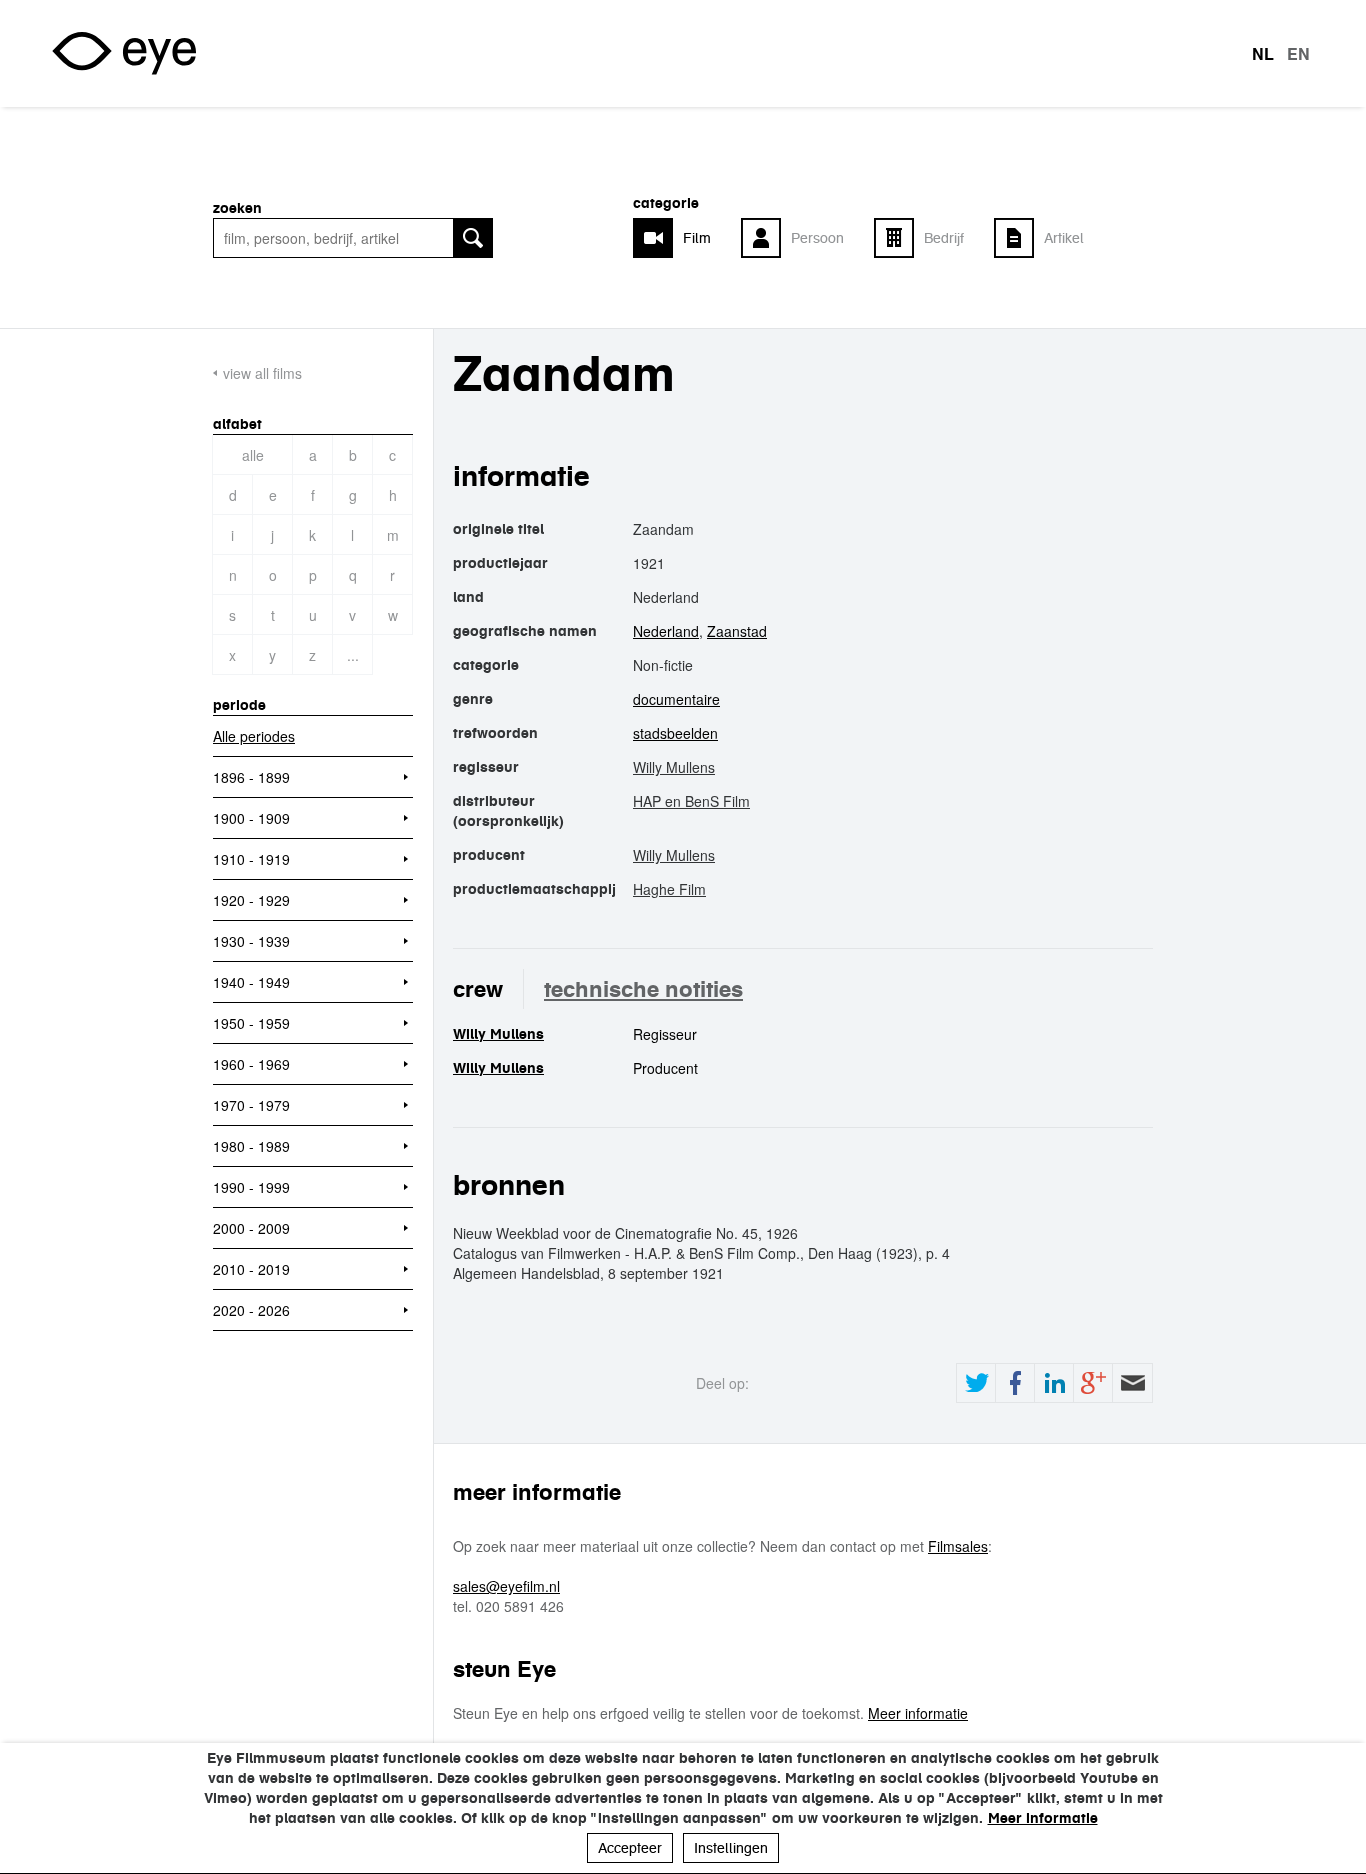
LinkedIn (1054, 1383)
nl (1263, 54)
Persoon (817, 238)
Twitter (976, 1383)
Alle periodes (254, 736)
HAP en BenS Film (691, 801)
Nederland (666, 631)
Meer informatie (918, 1713)
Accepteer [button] (630, 1848)
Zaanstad (737, 631)
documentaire (676, 699)
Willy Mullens (674, 767)
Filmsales (958, 1546)
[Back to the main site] (124, 53)
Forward (1132, 1383)
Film (697, 238)
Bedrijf (944, 238)
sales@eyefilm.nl (506, 1586)
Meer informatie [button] (1043, 1818)
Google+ (1093, 1383)
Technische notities (643, 989)
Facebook (1015, 1383)
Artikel (1064, 238)
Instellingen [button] (731, 1848)
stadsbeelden (675, 733)
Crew (478, 989)
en (1298, 54)
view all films (262, 373)
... (353, 655)
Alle (253, 455)
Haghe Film (669, 889)
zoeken (237, 208)
